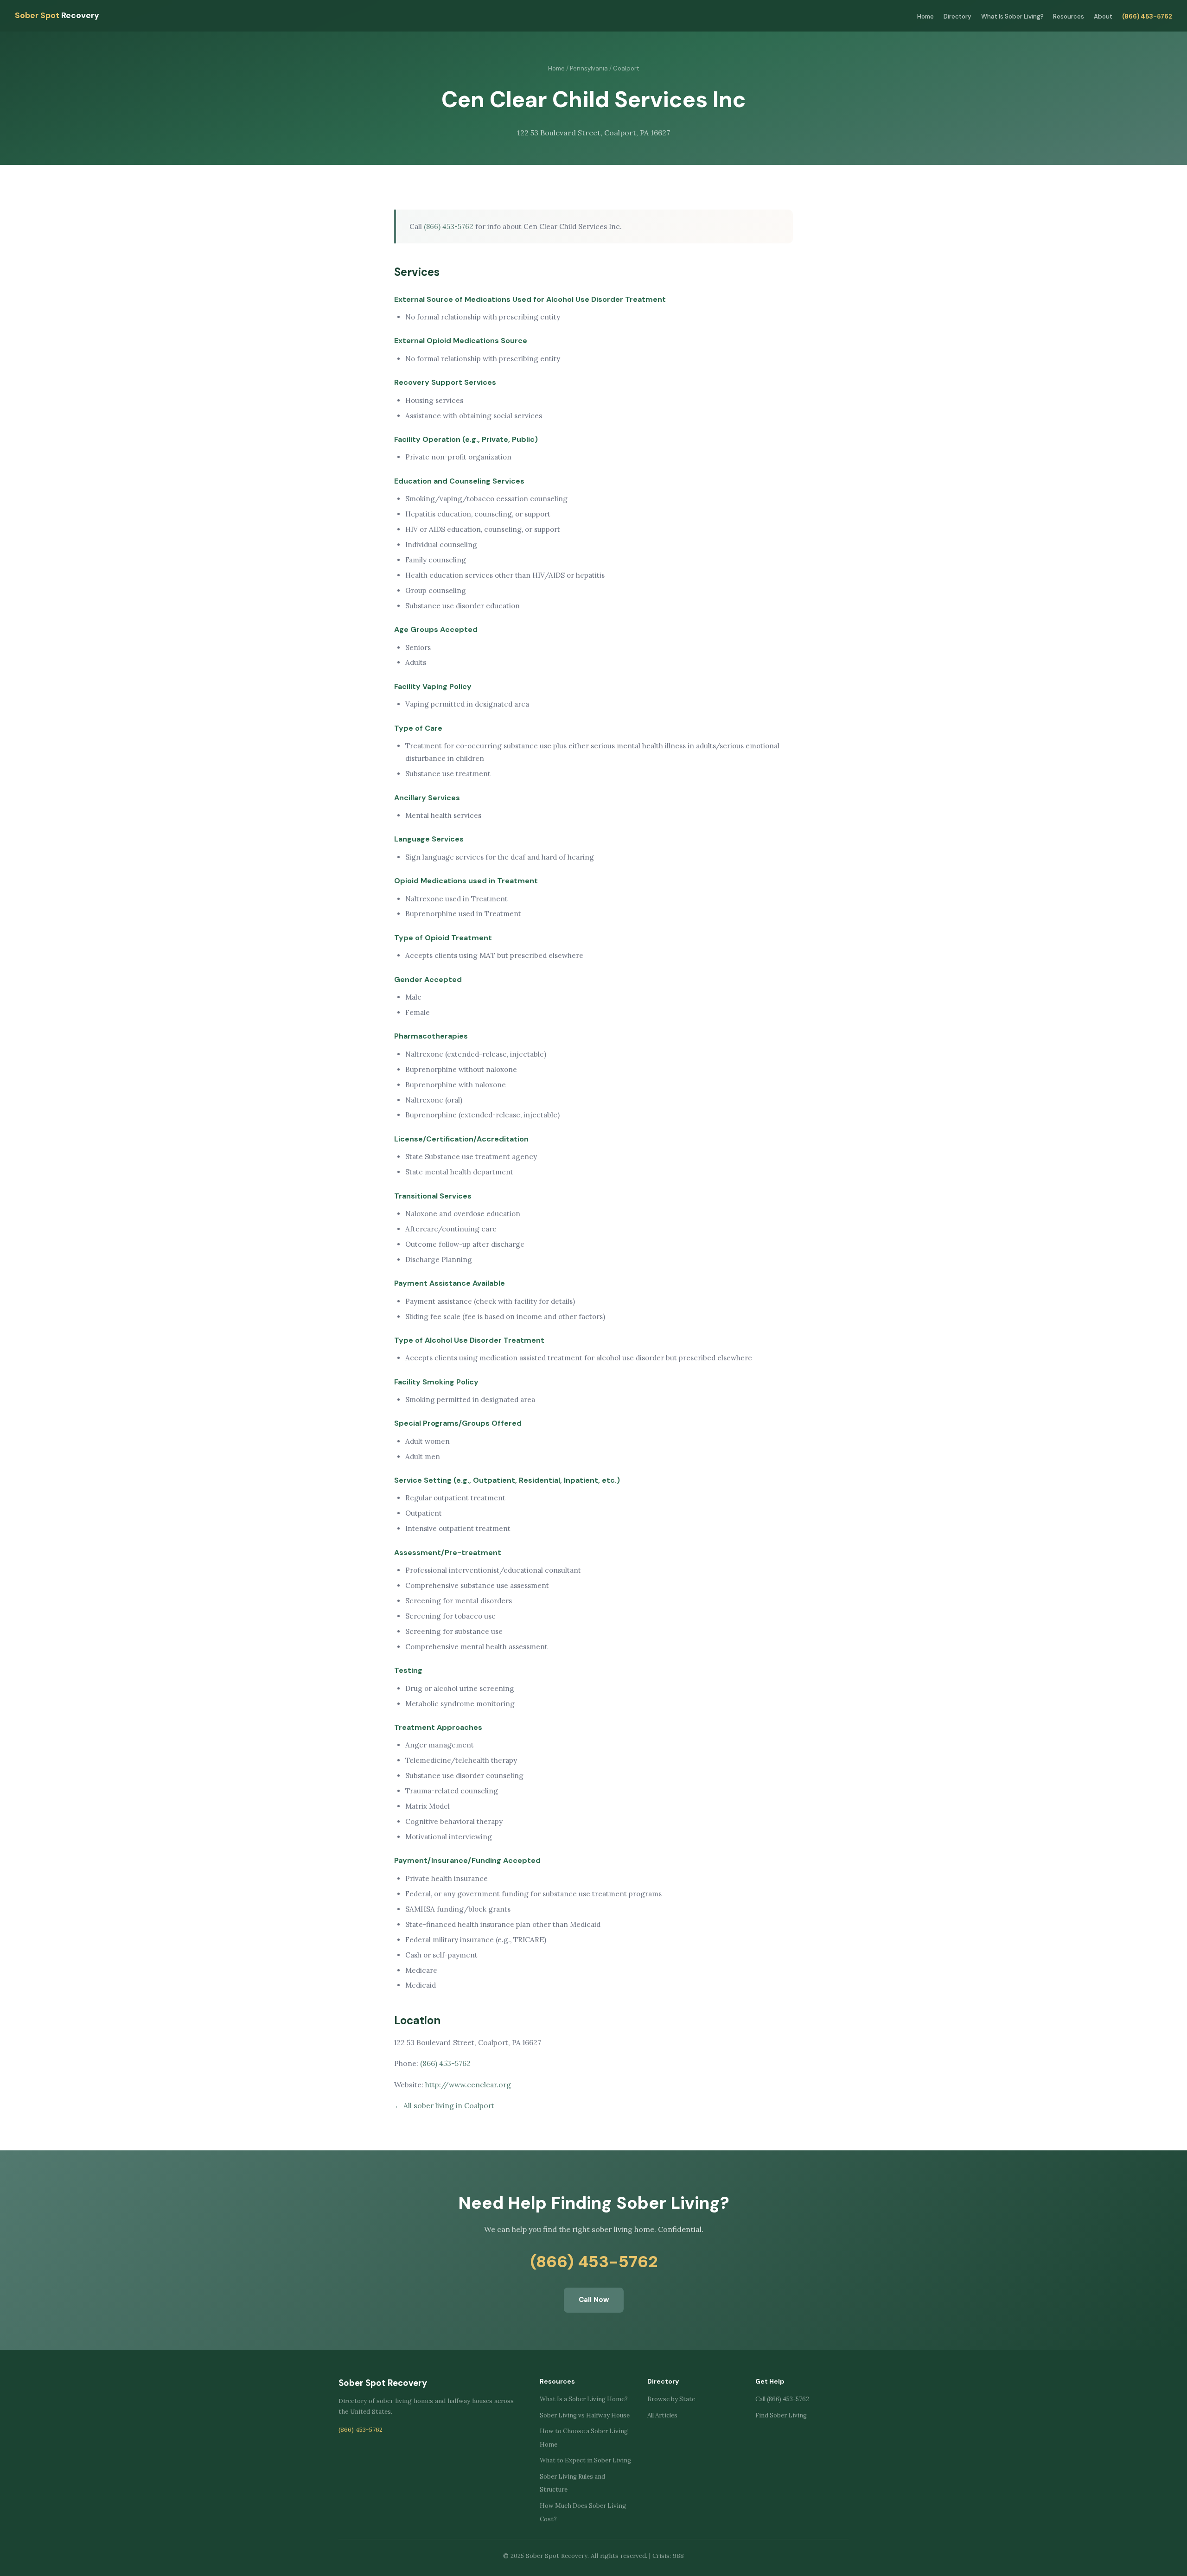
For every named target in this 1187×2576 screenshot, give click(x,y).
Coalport (626, 68)
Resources (1069, 16)
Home (925, 16)
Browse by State (671, 2399)
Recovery (57, 15)
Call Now (594, 2300)
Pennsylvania (589, 68)
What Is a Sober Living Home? (584, 2399)
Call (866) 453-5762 (782, 2399)
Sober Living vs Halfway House (585, 2415)
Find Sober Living (781, 2415)
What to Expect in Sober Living (585, 2460)
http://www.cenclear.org (468, 2085)
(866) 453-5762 (1147, 16)
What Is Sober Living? (1012, 16)
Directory (957, 16)
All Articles (662, 2415)
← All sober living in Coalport (444, 2105)
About (1103, 16)
